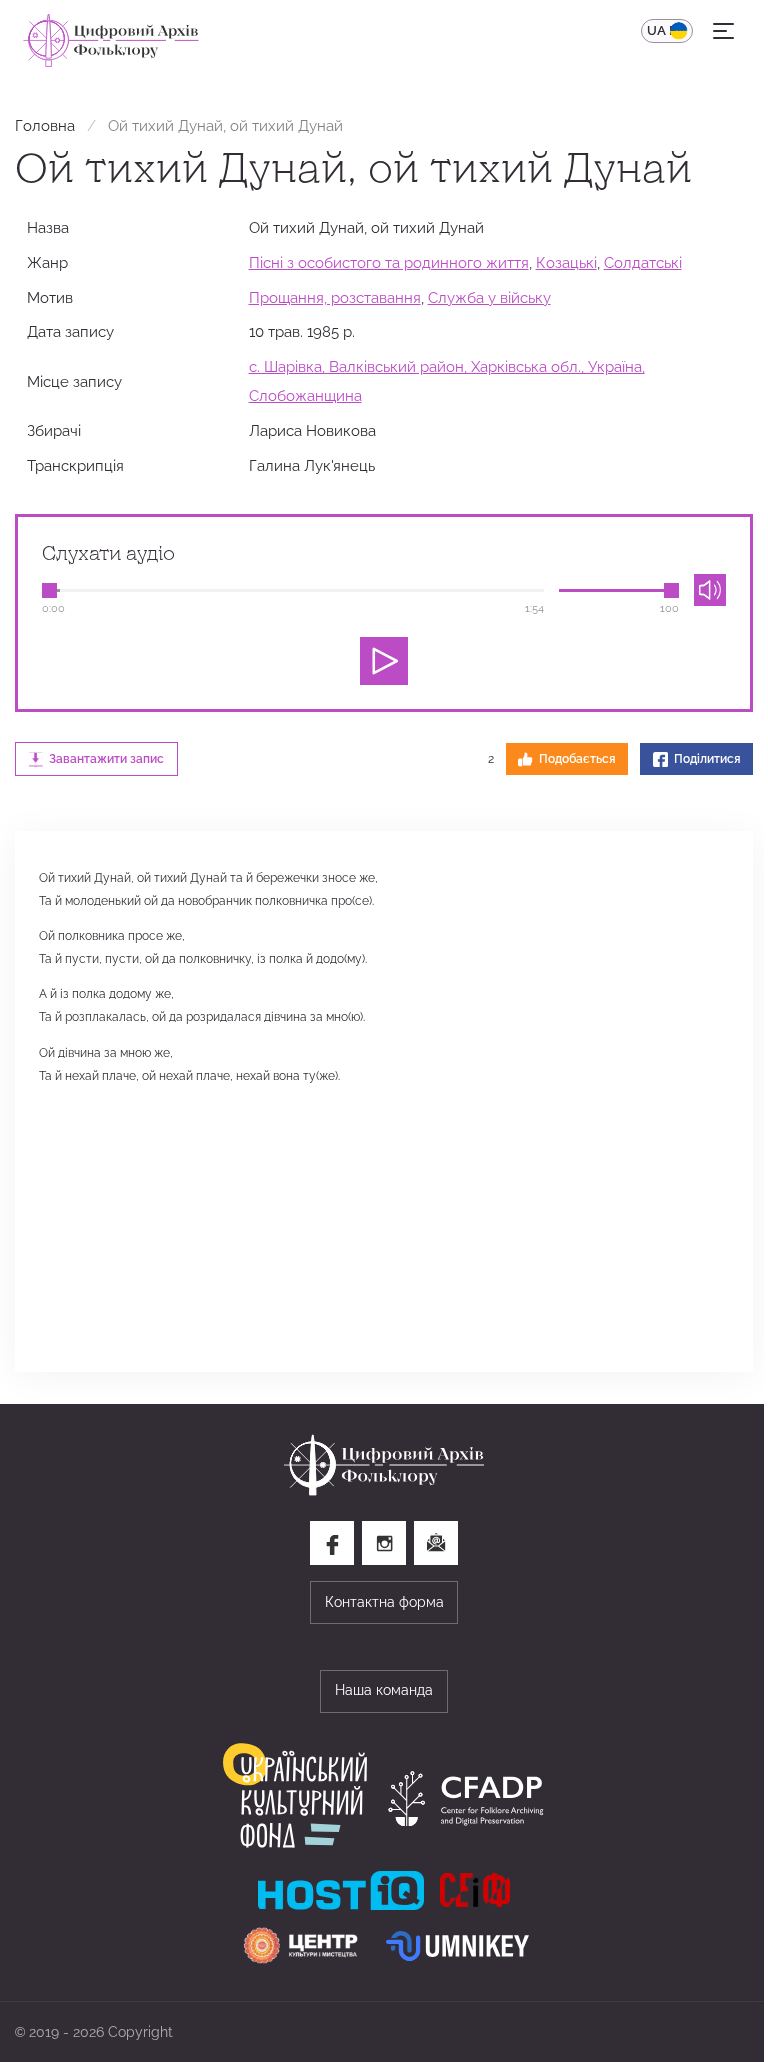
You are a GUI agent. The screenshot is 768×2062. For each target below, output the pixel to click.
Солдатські (643, 262)
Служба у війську (489, 297)
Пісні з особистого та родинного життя (389, 262)
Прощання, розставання (335, 297)
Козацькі (566, 262)
